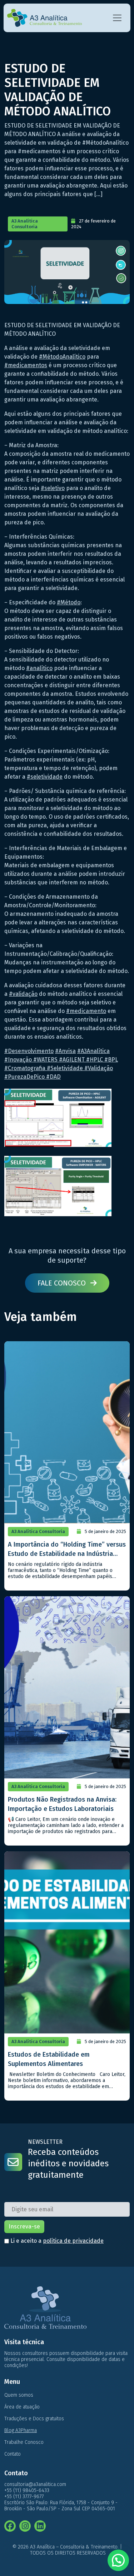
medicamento (86, 1011)
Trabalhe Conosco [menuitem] (24, 2442)
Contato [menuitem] (13, 2454)
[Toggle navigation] (117, 18)
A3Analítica (93, 1051)
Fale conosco (63, 1283)
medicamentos (26, 365)
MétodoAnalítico (62, 357)
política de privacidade (73, 2241)
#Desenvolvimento (29, 1051)
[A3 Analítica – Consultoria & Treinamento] (44, 18)
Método (69, 602)
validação (23, 994)
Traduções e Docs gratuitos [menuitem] (34, 2419)
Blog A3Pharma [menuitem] (21, 2430)
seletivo (53, 488)
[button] (118, 2560)
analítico (39, 668)
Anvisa (65, 1051)
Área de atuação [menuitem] (22, 2407)
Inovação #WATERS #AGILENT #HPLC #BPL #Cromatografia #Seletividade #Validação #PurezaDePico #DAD (61, 1068)
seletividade (45, 777)
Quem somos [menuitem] (19, 2395)
